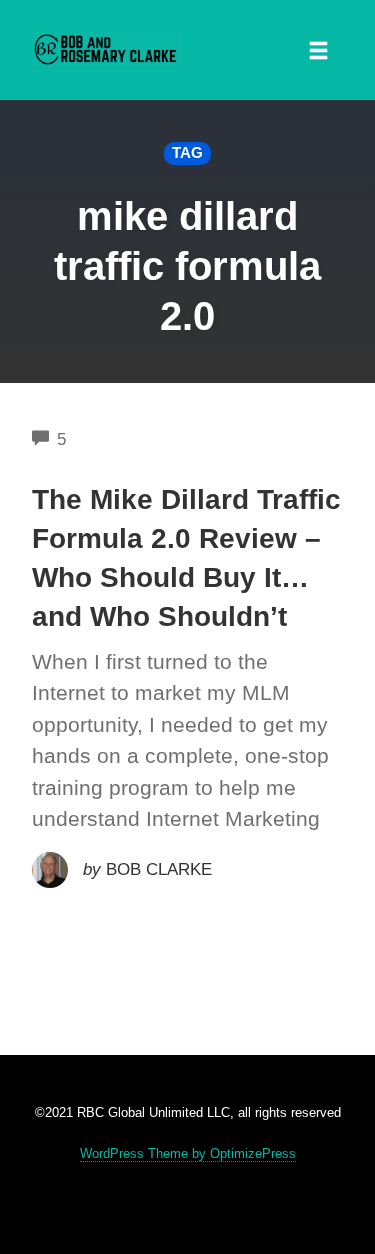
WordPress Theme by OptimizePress (188, 1153)
